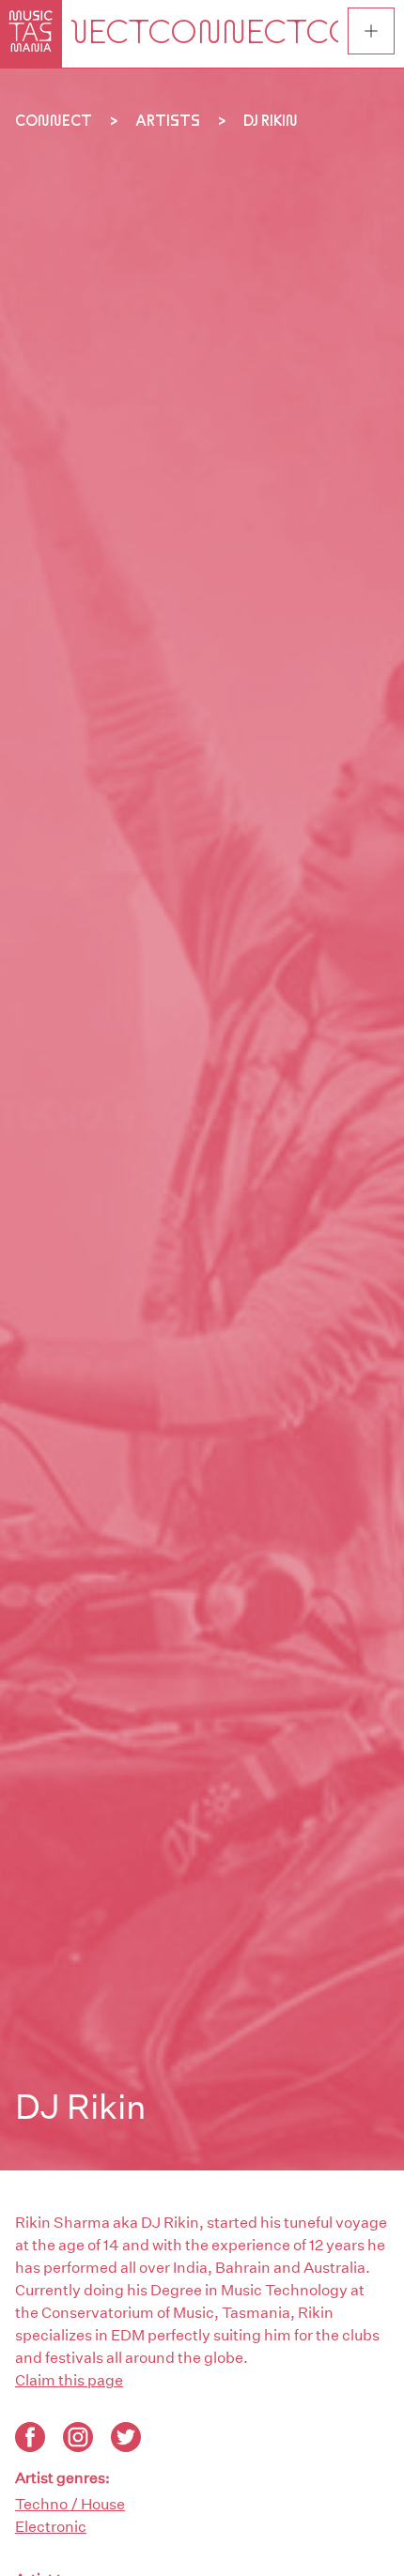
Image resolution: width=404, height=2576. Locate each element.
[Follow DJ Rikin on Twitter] (126, 2437)
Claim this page (69, 2380)
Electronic (51, 2527)
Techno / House (70, 2504)
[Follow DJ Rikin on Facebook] (30, 2437)
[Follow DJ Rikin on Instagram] (78, 2437)
